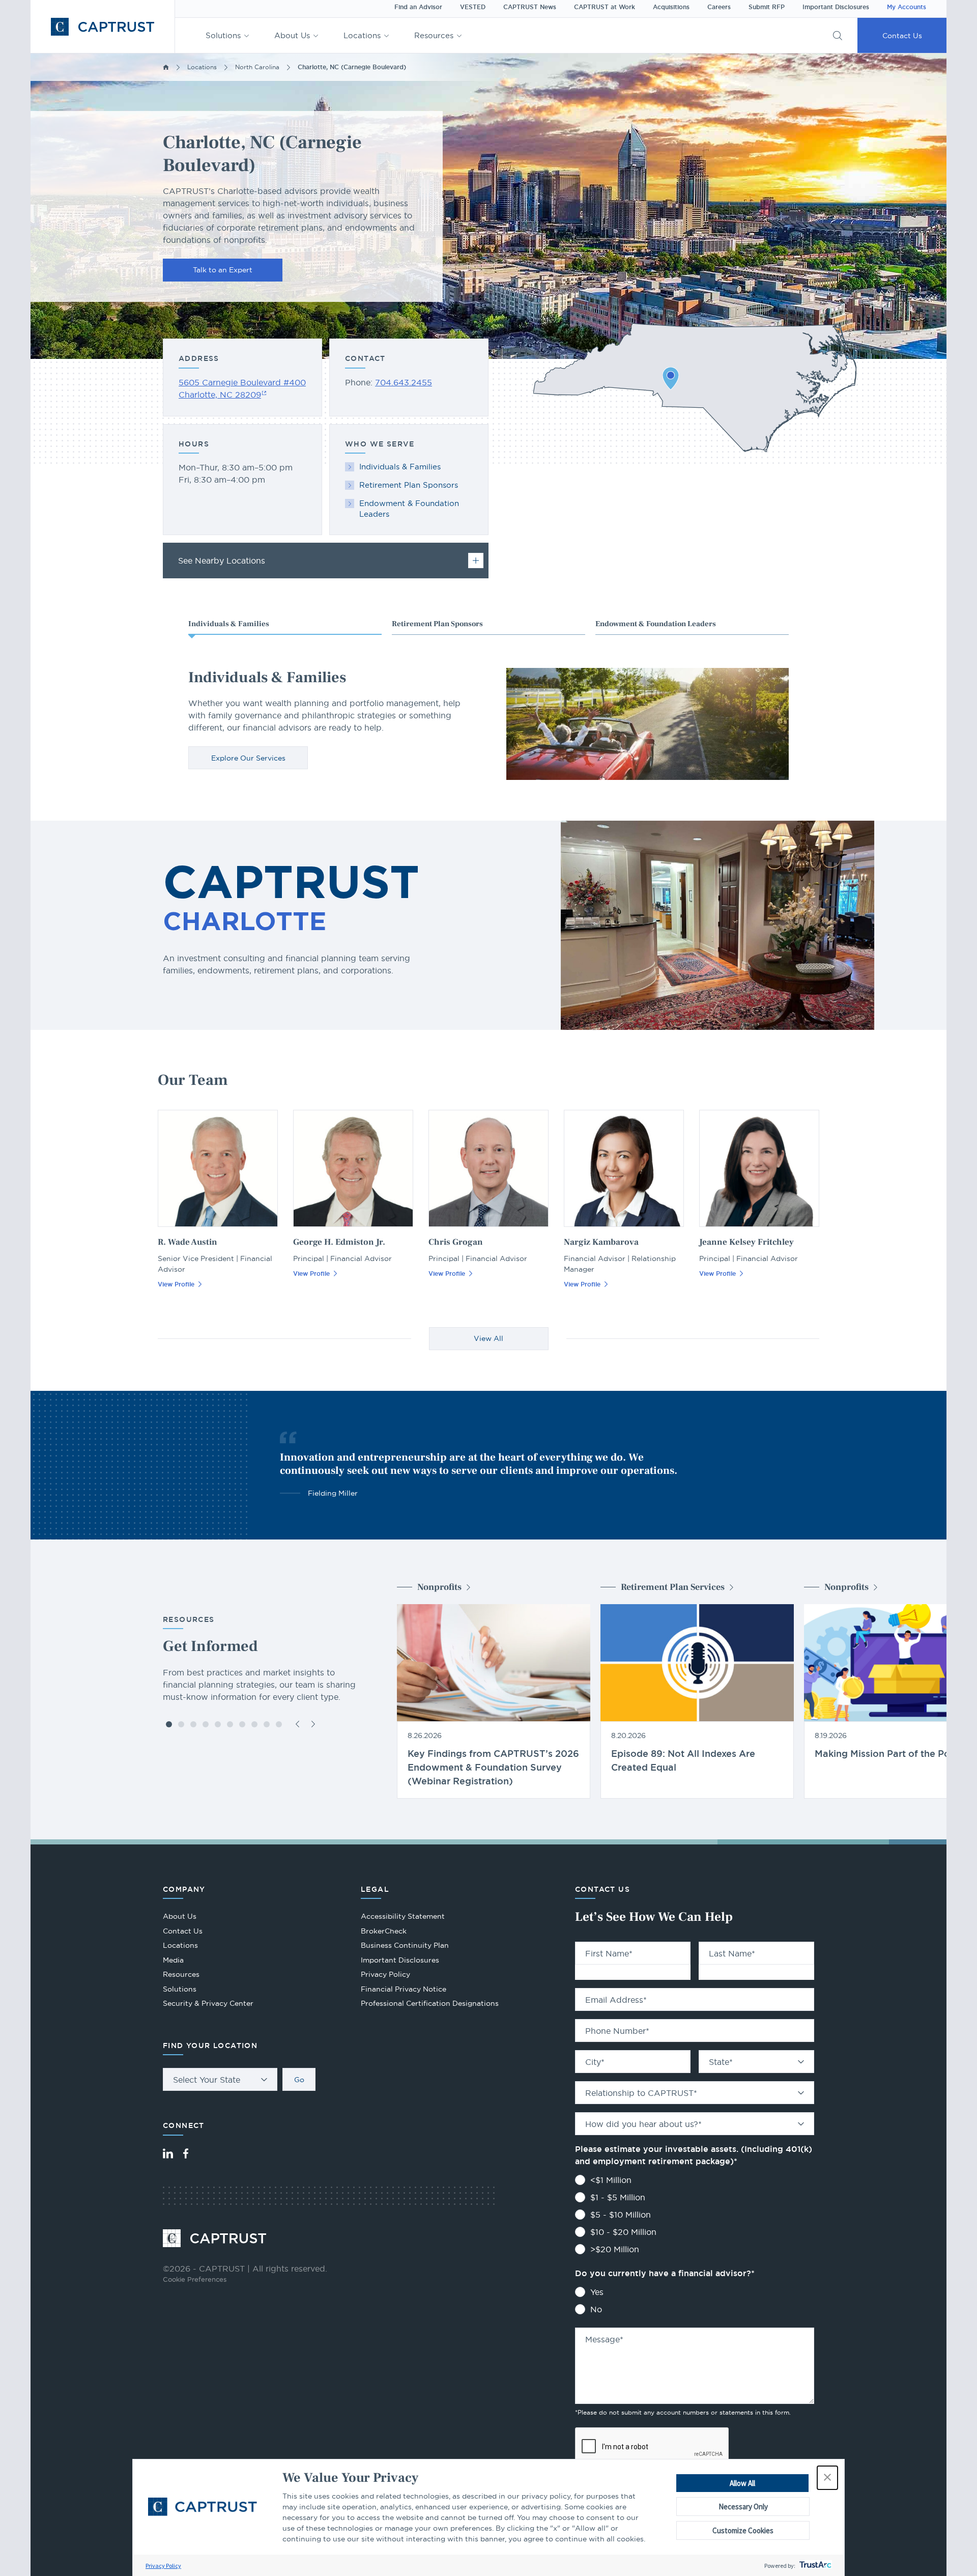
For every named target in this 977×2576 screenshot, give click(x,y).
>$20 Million (615, 2249)
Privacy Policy (163, 2566)
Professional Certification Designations (430, 2005)
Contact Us (902, 36)
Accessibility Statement (403, 1916)
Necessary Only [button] (743, 2507)
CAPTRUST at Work (605, 7)
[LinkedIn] (168, 2153)
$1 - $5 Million (618, 2197)
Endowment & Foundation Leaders (409, 509)
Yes (597, 2292)
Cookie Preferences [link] (195, 2279)
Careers (719, 7)
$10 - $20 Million (623, 2232)
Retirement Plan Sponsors (409, 485)
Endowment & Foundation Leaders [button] (656, 624)
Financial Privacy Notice (404, 1989)
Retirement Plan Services (673, 1587)
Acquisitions (671, 7)
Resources (434, 35)
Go (299, 2080)
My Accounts (907, 7)
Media (173, 1960)
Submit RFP (767, 7)
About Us (292, 35)
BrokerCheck (384, 1932)
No (596, 2309)
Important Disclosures (836, 7)
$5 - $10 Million (621, 2215)
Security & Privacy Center (208, 2003)
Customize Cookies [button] (743, 2530)
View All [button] (489, 1338)
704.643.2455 (404, 382)
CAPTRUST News (530, 7)
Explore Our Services (248, 758)
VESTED (473, 7)
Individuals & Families (400, 467)
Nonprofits (439, 1587)
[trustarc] (814, 2566)
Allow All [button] (742, 2483)
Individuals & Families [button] (229, 624)
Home (166, 67)
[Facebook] (186, 2153)
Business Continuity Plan (405, 1945)
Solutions (223, 35)
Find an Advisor (418, 7)
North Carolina (257, 67)
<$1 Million (611, 2180)
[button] (827, 2478)
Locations (362, 35)
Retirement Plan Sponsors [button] (437, 624)
